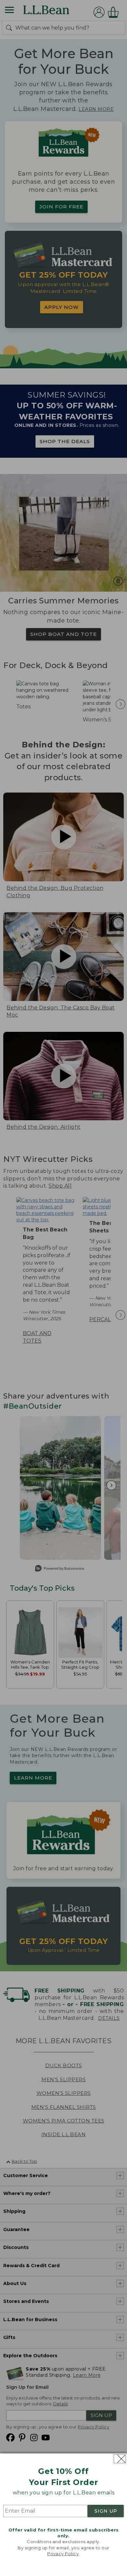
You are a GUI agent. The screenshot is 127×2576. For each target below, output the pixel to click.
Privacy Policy (63, 2554)
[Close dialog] (120, 2459)
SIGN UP (106, 2511)
